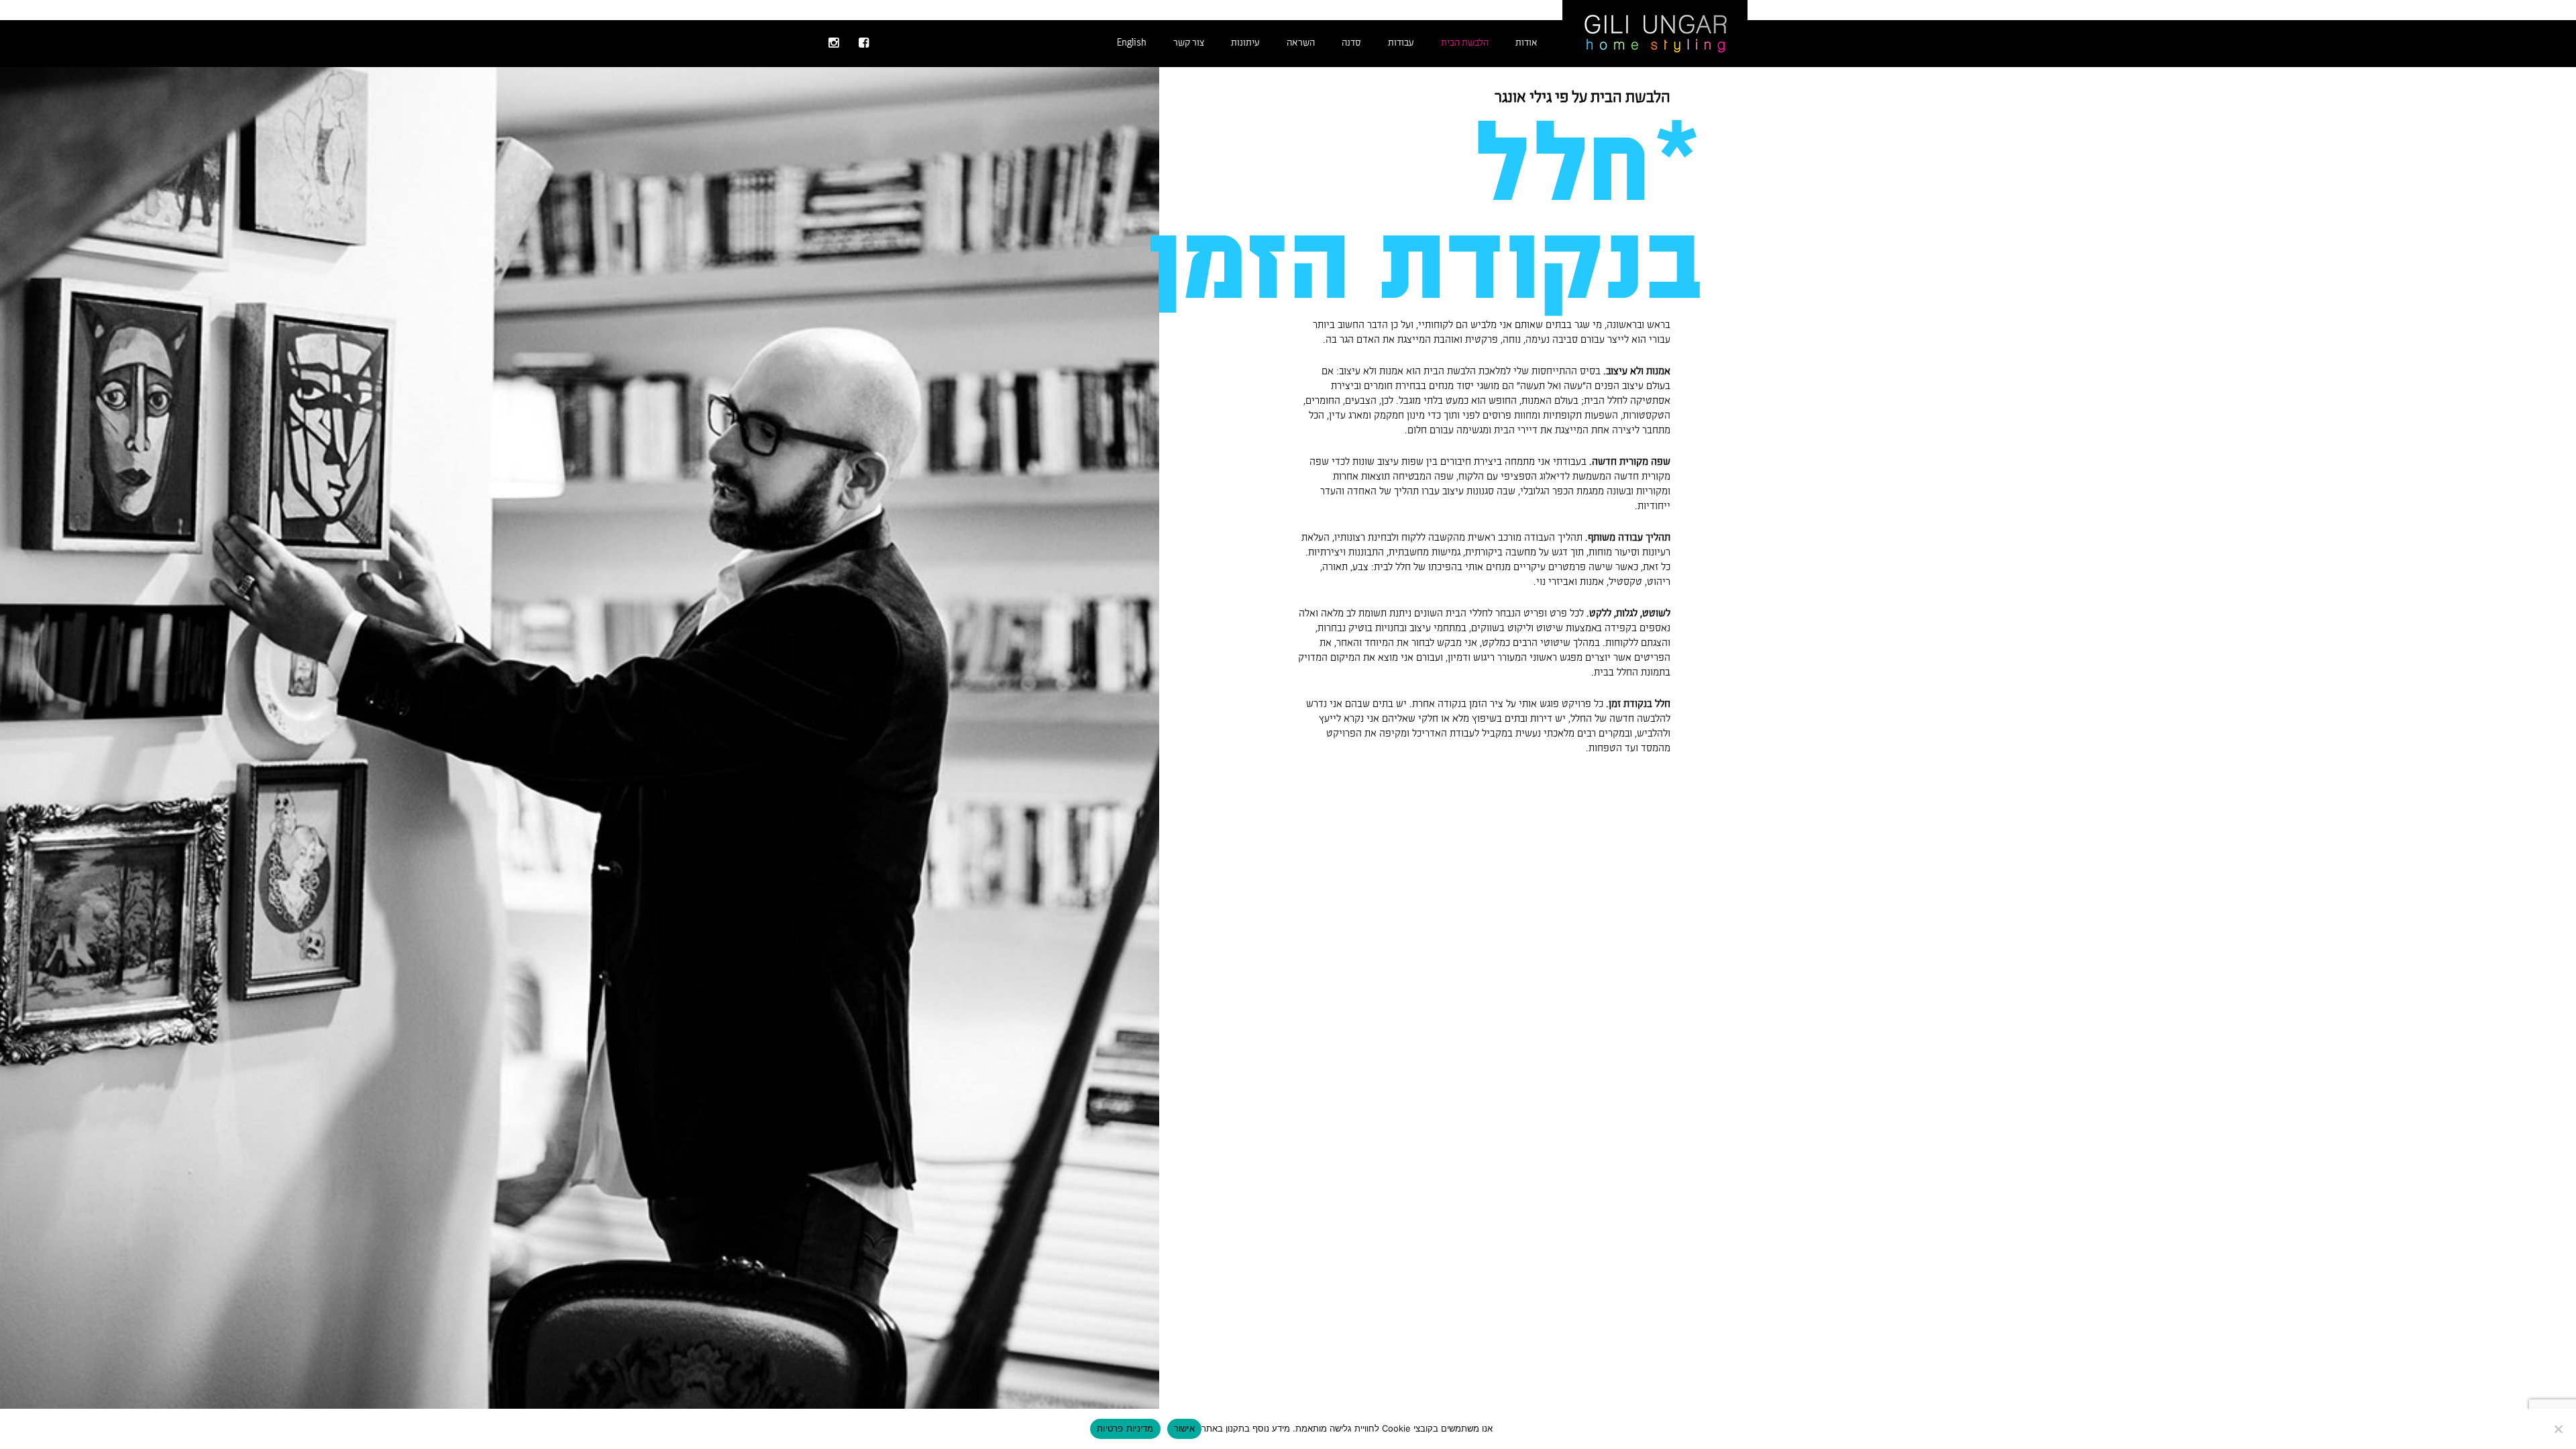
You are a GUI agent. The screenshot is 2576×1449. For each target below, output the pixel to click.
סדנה (1351, 43)
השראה (1301, 43)
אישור (1184, 1428)
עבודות (1401, 43)
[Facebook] (864, 44)
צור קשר (1189, 43)
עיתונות (1245, 43)
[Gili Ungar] (1655, 32)
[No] (2559, 1429)
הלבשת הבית (1465, 43)
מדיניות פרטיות (1125, 1428)
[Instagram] (834, 44)
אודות (1526, 43)
